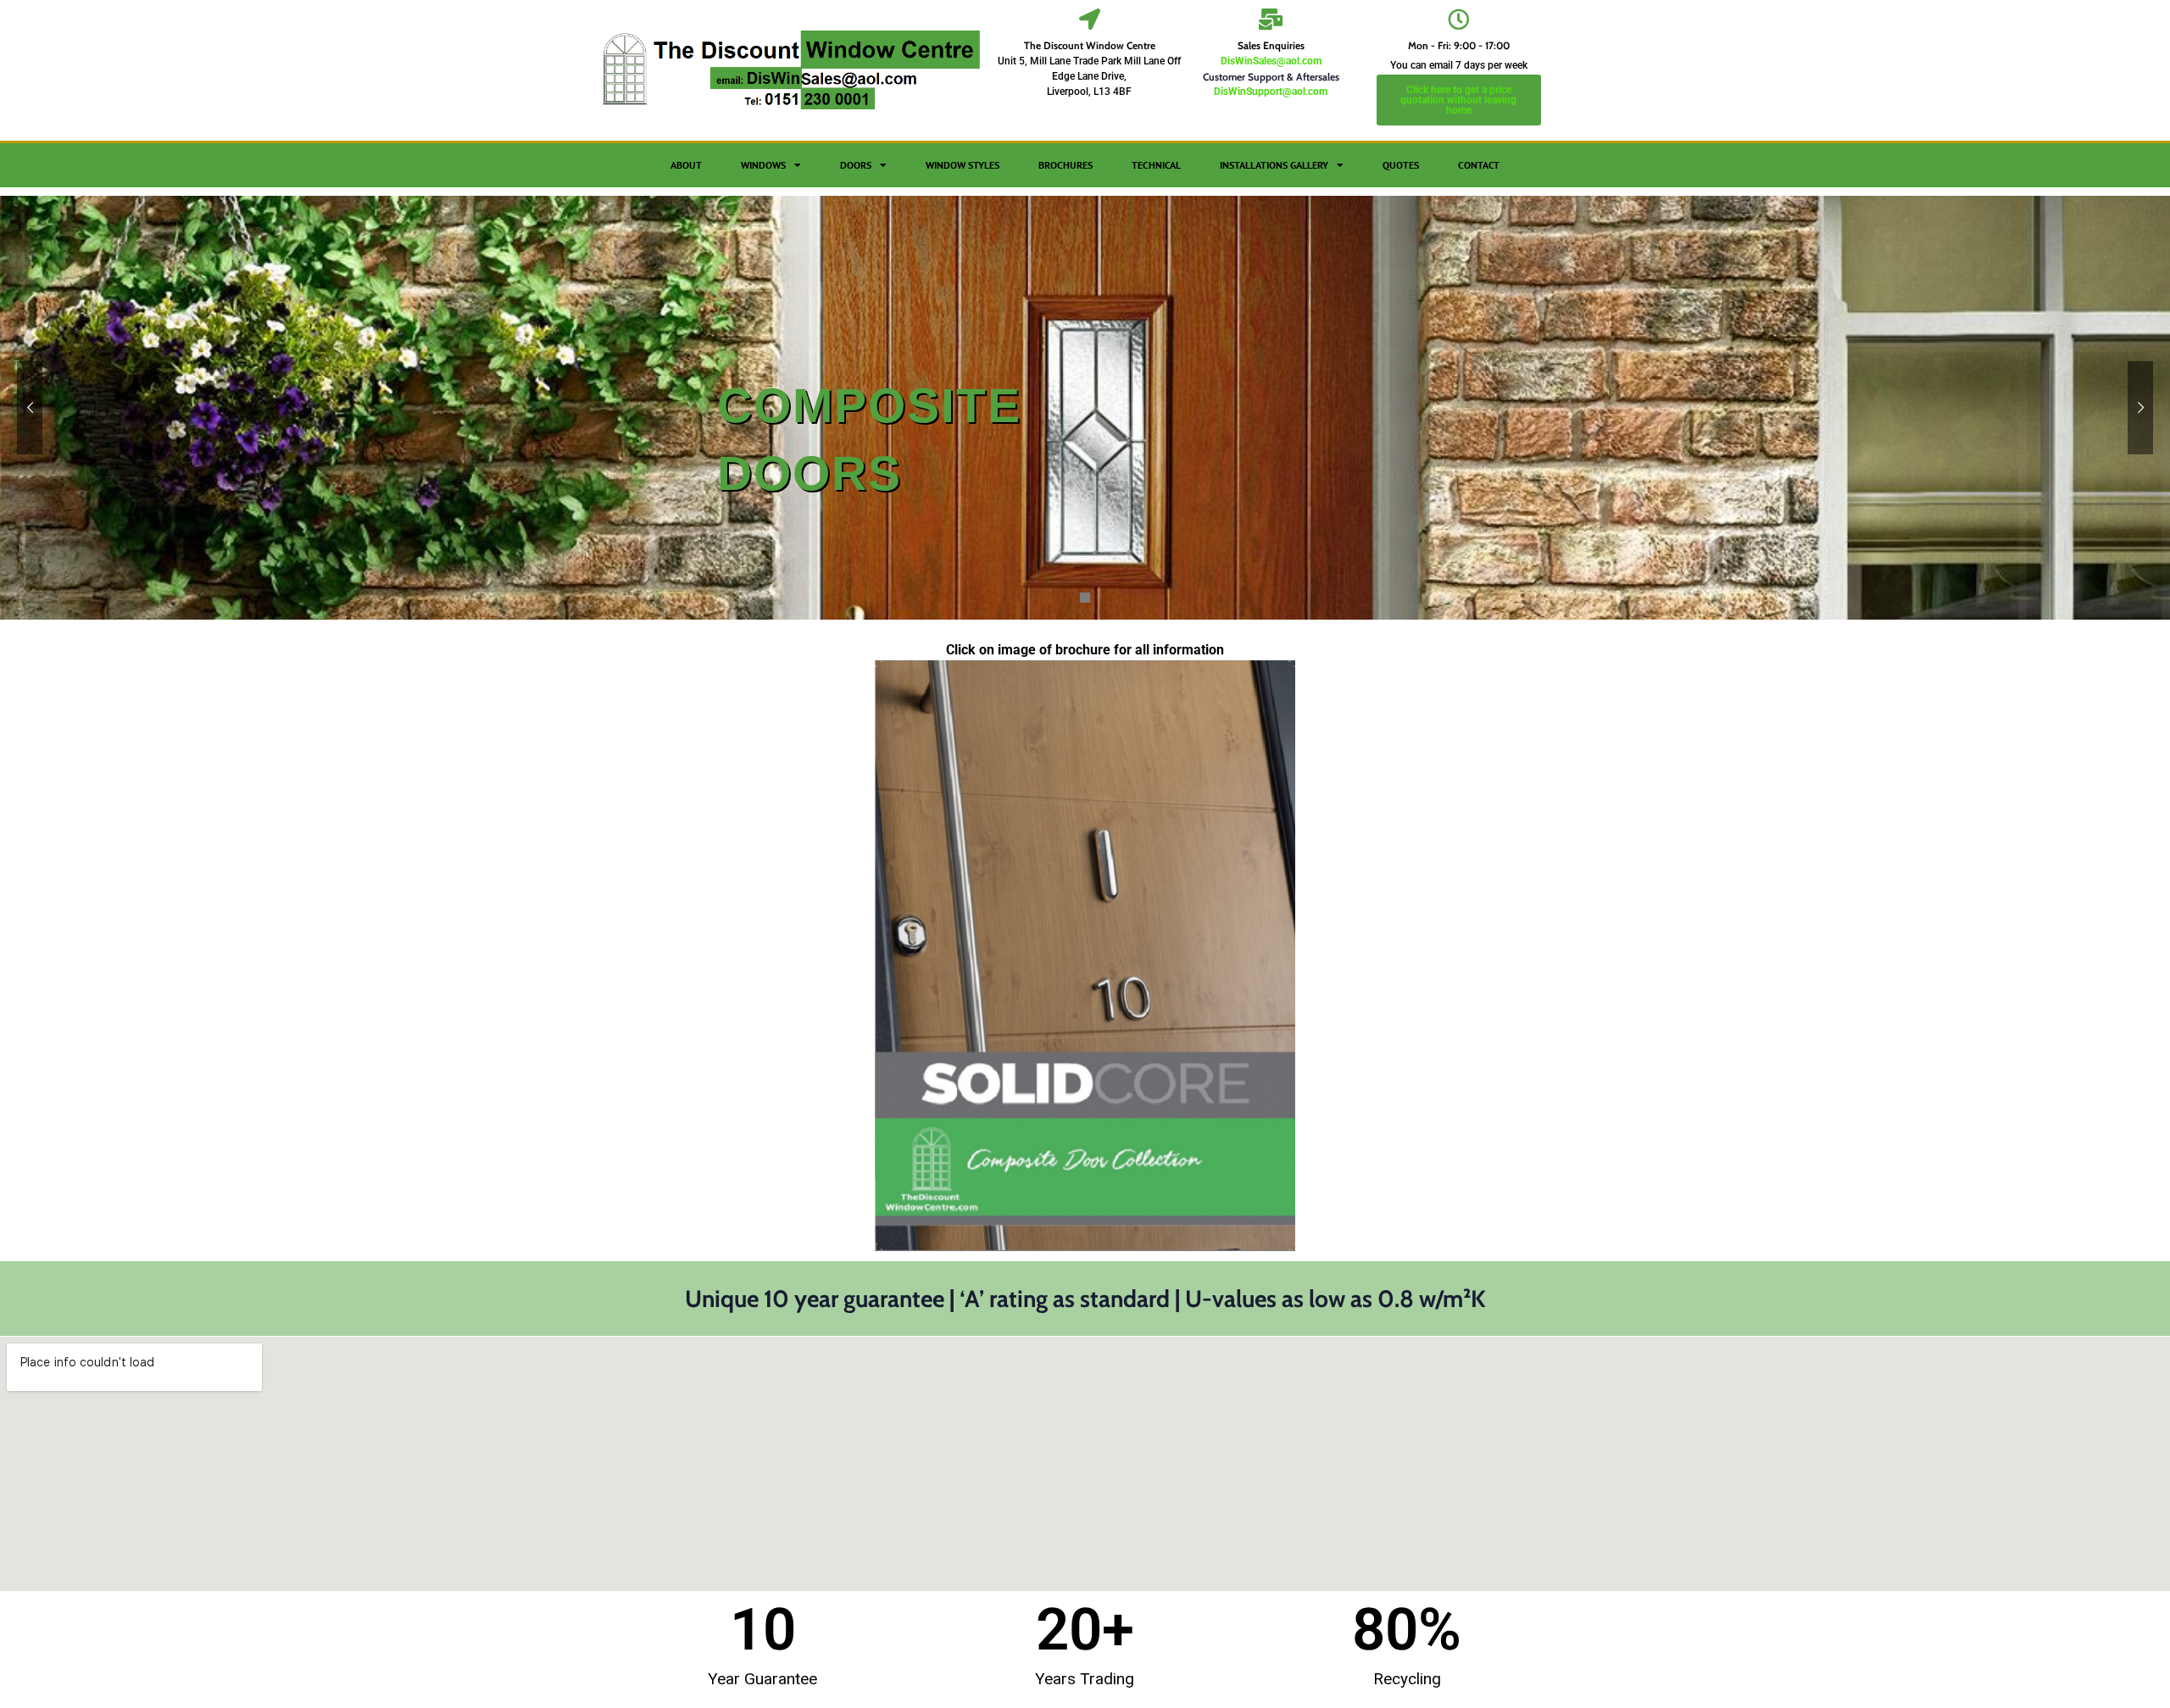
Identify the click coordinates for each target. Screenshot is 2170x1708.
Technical (1156, 165)
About (686, 165)
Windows (763, 165)
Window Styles (963, 165)
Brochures (1066, 165)
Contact (1479, 165)
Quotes (1401, 165)
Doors (856, 165)
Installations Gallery (1274, 165)
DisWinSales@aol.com (1271, 61)
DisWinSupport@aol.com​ (1271, 92)
